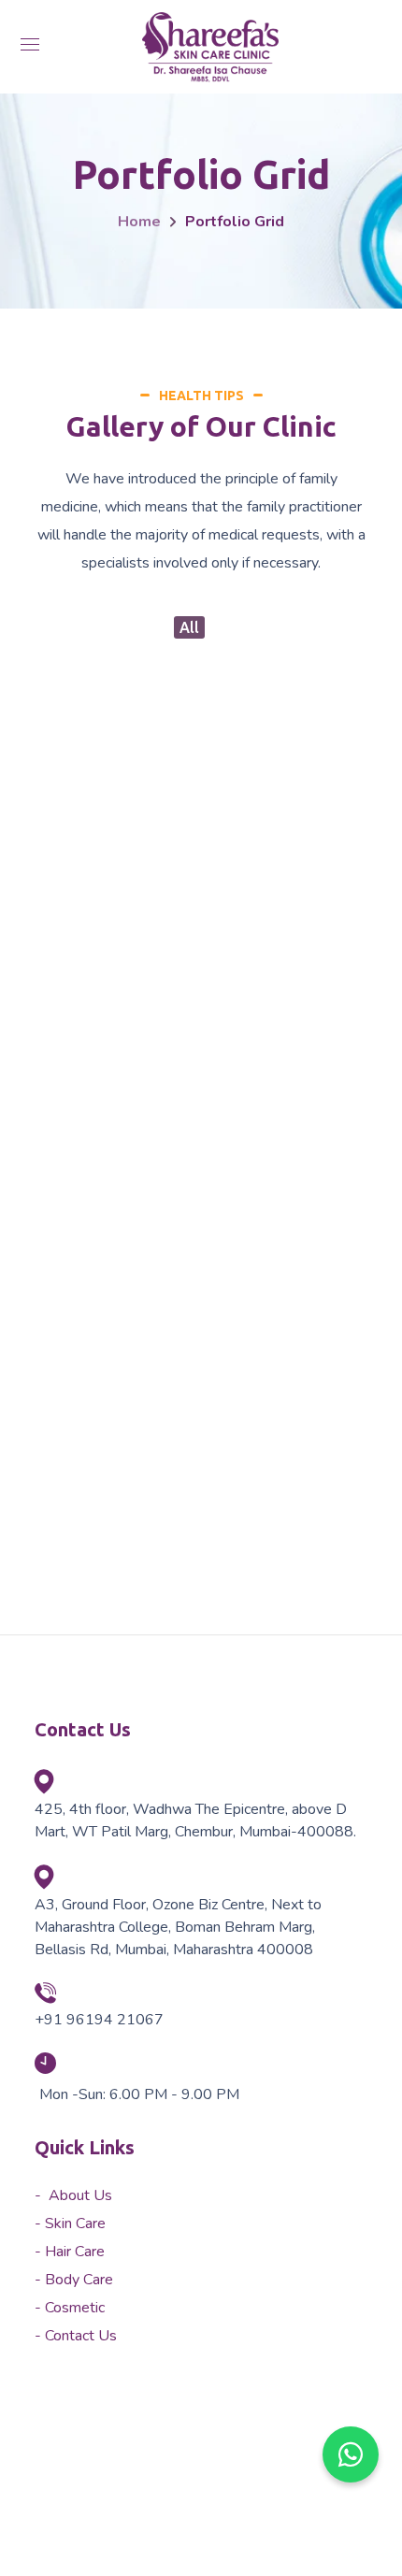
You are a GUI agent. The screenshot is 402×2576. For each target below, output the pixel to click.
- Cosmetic (70, 2308)
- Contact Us (76, 2336)
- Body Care (74, 2280)
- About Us (73, 2195)
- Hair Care (70, 2252)
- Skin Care (70, 2223)
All (189, 627)
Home (139, 222)
